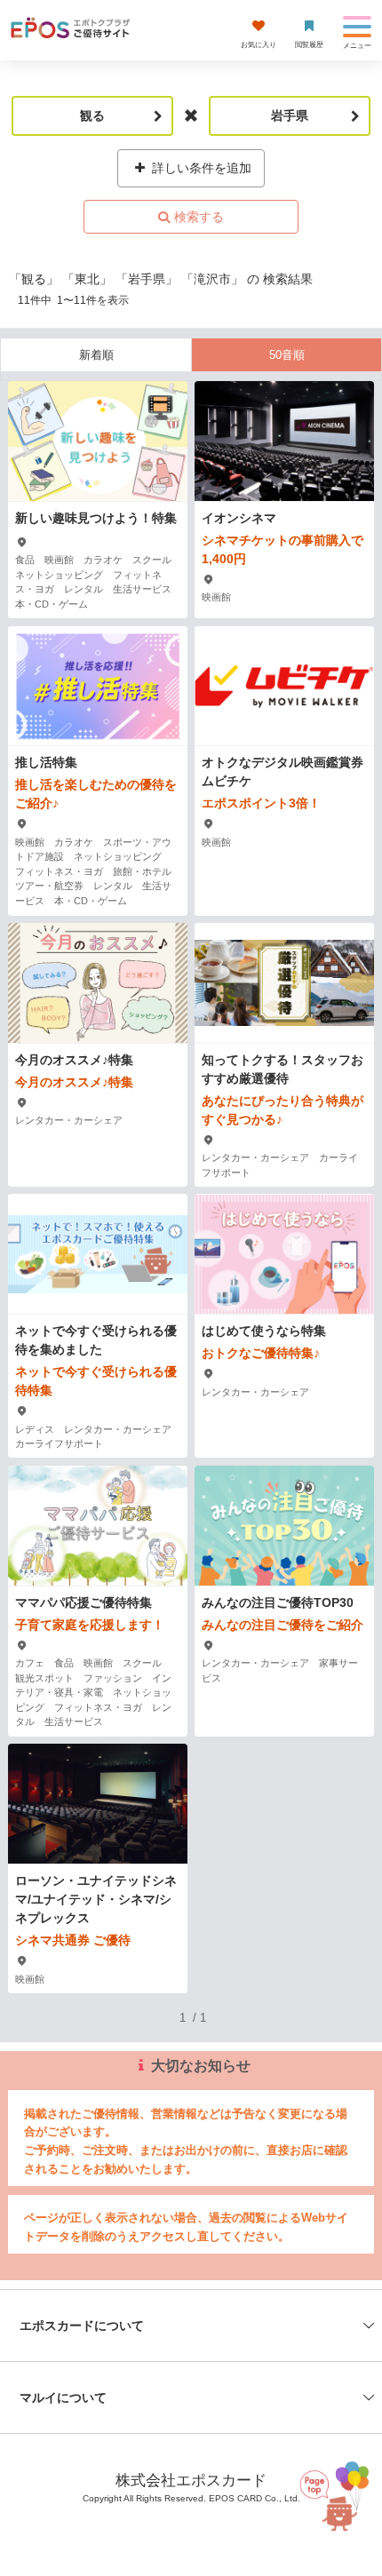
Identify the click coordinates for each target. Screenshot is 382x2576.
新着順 (96, 355)
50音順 (287, 355)
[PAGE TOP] (330, 2496)
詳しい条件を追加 (200, 168)
